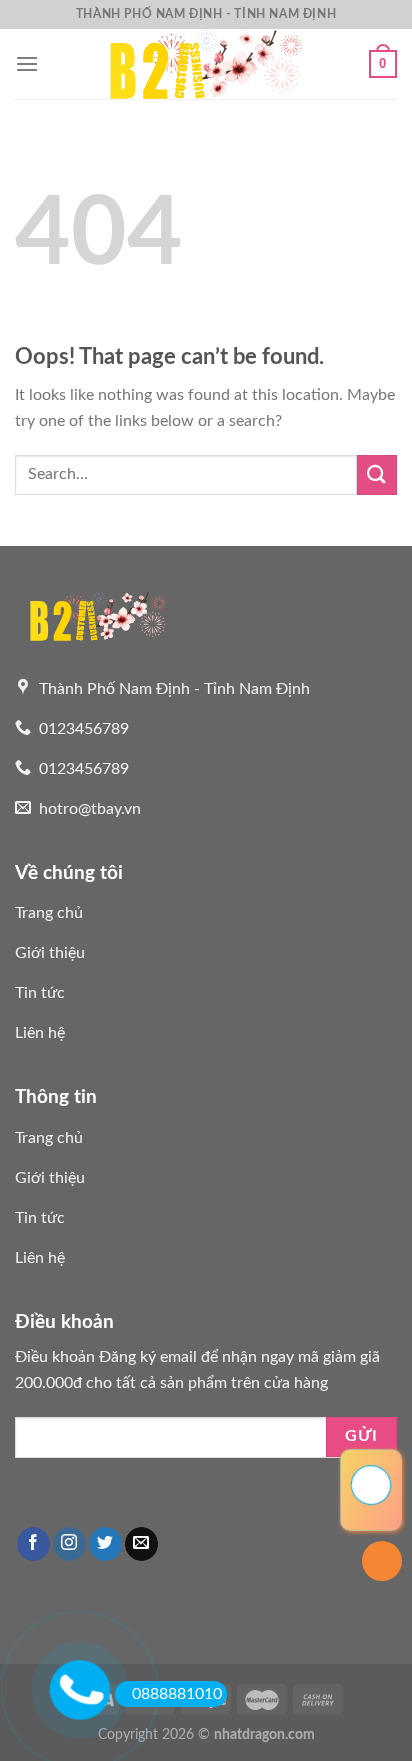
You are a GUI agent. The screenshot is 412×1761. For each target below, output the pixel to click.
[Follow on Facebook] (33, 1544)
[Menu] (27, 63)
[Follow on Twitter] (105, 1544)
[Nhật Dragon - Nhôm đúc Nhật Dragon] (206, 64)
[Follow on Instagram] (69, 1544)
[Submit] (377, 474)
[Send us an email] (141, 1544)
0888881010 (177, 1694)
